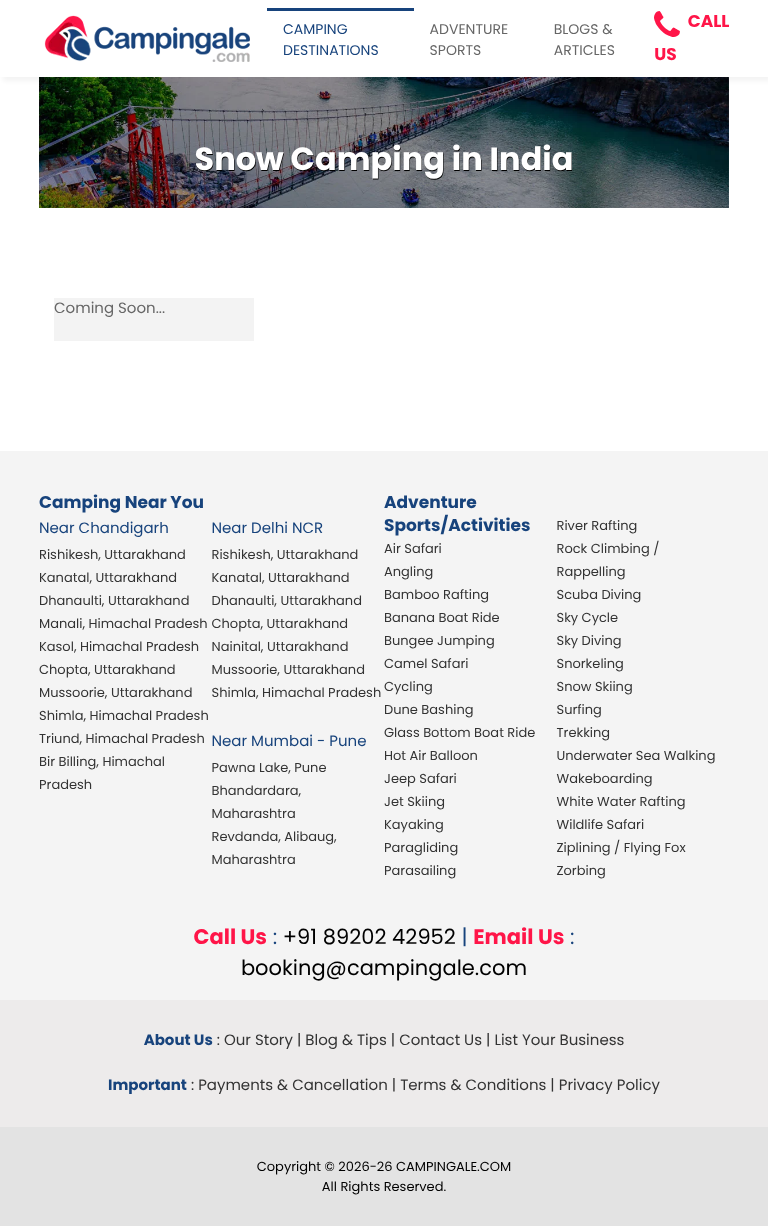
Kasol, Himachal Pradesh (119, 646)
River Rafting (597, 525)
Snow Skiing (595, 686)
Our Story (258, 1040)
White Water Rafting (621, 801)
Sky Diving (589, 640)
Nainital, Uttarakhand (280, 646)
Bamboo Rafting (436, 594)
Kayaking (414, 824)
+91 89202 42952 (369, 937)
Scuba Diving (599, 594)
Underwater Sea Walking (636, 755)
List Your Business (559, 1040)
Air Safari (413, 548)
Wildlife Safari (601, 824)
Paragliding (421, 847)
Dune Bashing (429, 709)
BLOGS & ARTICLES (584, 39)
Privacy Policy (609, 1085)
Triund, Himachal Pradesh (122, 738)
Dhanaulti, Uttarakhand (114, 600)
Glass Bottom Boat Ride (459, 732)
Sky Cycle (588, 617)
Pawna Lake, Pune (269, 767)
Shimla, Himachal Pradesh (124, 715)
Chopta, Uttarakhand (107, 669)
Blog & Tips (346, 1040)
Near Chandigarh (104, 528)
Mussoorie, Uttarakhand (115, 692)
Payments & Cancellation (293, 1085)
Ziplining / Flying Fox (621, 847)
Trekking (584, 732)
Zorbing (581, 870)
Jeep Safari (420, 778)
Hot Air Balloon (431, 755)
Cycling (408, 686)
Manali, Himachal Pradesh (123, 623)
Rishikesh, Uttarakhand (112, 554)
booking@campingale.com (384, 968)
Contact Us (440, 1040)
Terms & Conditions (473, 1085)
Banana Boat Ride (442, 617)
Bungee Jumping (439, 640)
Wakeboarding (605, 778)
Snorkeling (590, 663)
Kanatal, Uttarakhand (108, 577)
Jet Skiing (414, 801)
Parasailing (420, 870)
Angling (408, 571)
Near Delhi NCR (268, 528)
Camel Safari (426, 663)
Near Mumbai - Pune (289, 741)
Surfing (579, 709)
